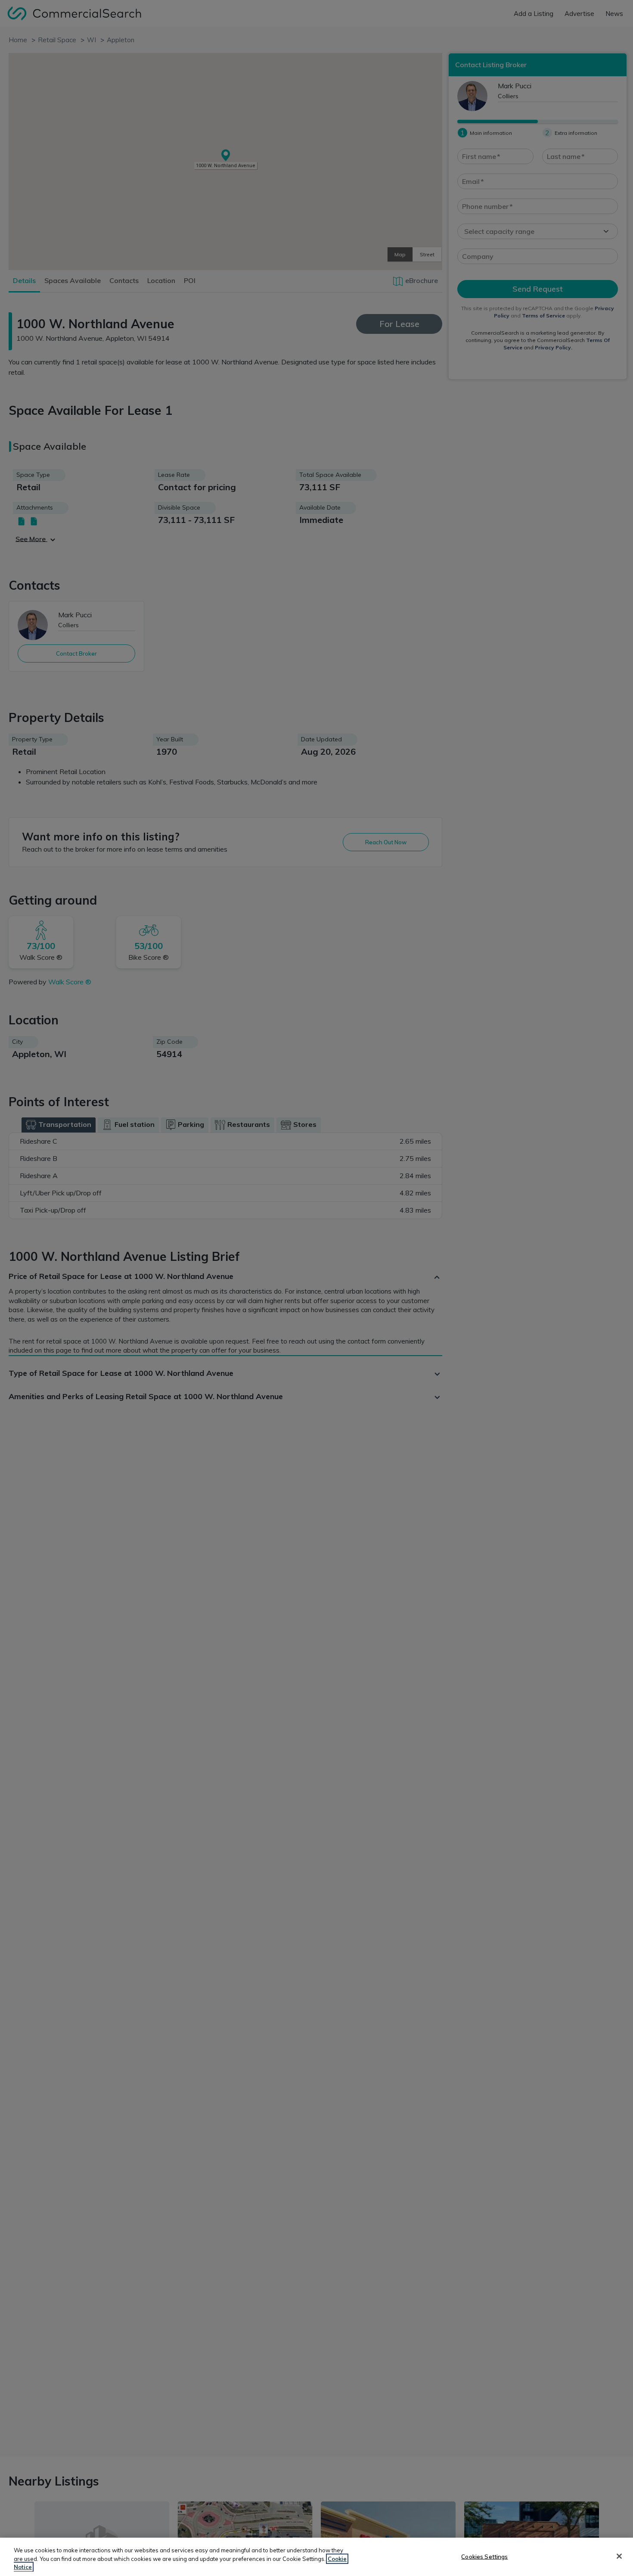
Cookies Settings (484, 2556)
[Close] (619, 2556)
